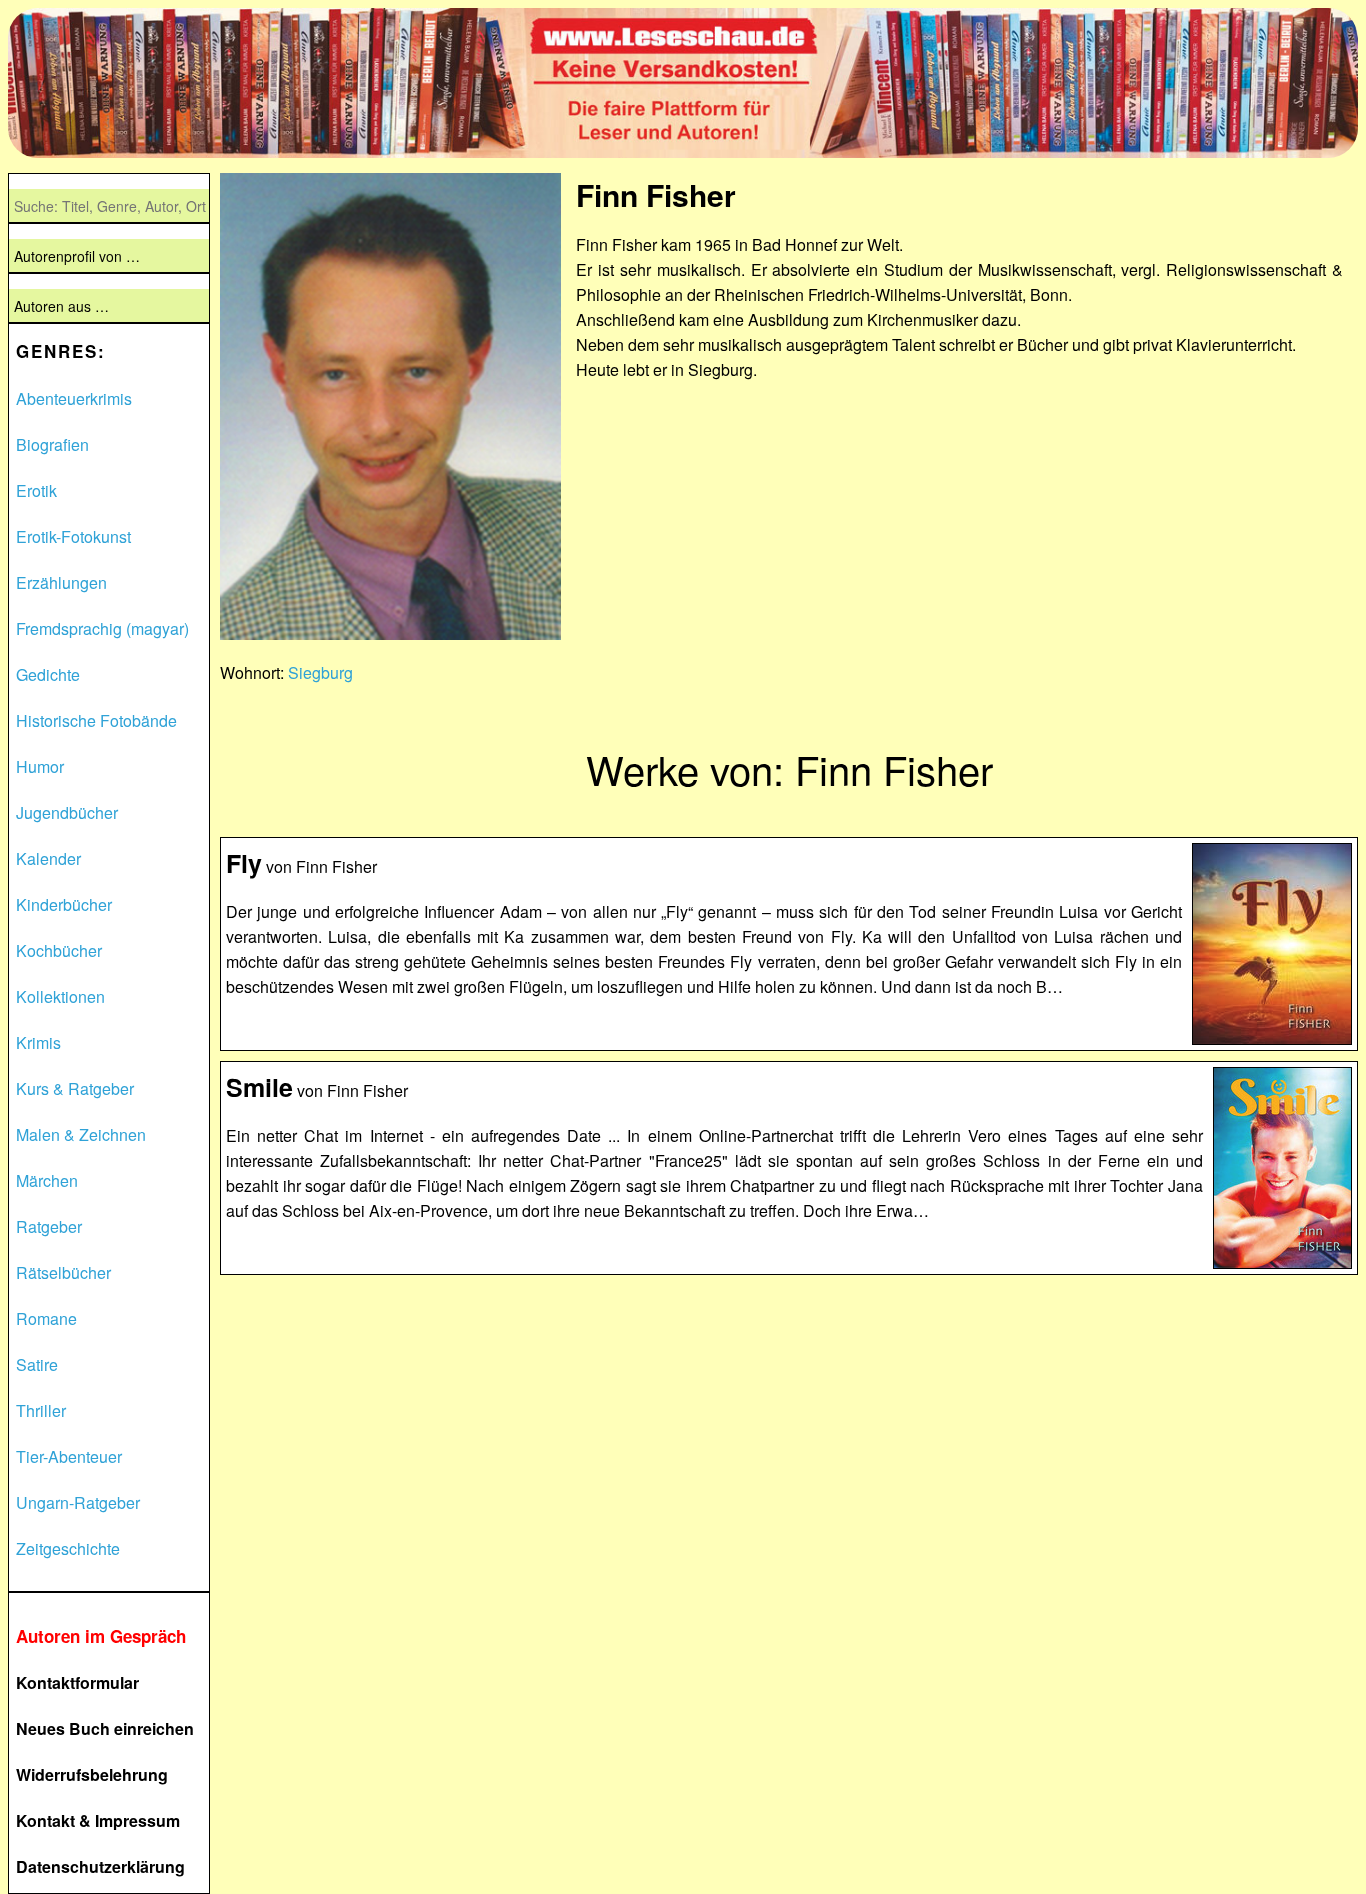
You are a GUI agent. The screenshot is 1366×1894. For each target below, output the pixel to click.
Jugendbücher (67, 812)
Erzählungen (61, 582)
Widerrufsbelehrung (92, 1774)
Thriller (41, 1410)
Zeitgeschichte (68, 1548)
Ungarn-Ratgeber (78, 1502)
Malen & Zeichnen (81, 1134)
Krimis (38, 1042)
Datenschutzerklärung (100, 1866)
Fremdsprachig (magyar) (102, 628)
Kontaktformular (77, 1682)
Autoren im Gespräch (101, 1636)
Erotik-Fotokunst (73, 536)
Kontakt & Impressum (98, 1820)
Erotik (36, 490)
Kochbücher (59, 950)
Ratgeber (49, 1226)
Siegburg (320, 672)
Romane (46, 1318)
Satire (37, 1364)
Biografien (52, 444)
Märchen (47, 1180)
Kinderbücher (64, 904)
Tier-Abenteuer (69, 1456)
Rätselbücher (63, 1272)
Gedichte (48, 674)
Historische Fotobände (96, 720)
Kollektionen (60, 996)
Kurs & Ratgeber (75, 1088)
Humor (40, 766)
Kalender (48, 858)
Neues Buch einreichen (105, 1728)
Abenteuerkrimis (74, 398)
